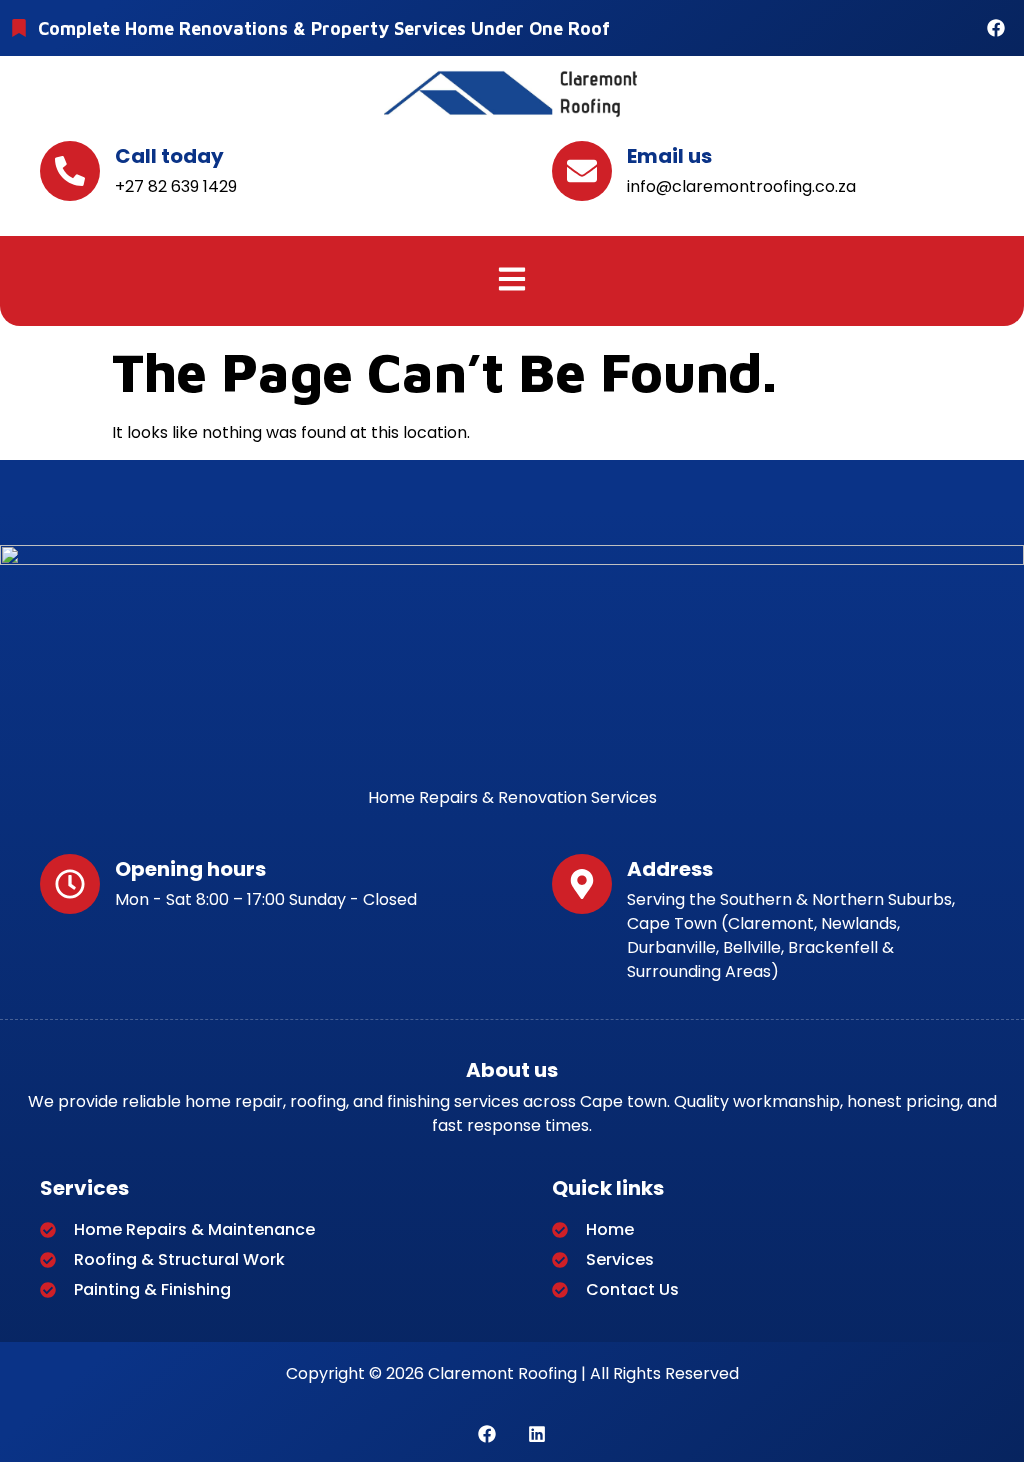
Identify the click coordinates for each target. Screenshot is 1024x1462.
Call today (169, 156)
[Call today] (70, 171)
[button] (512, 281)
